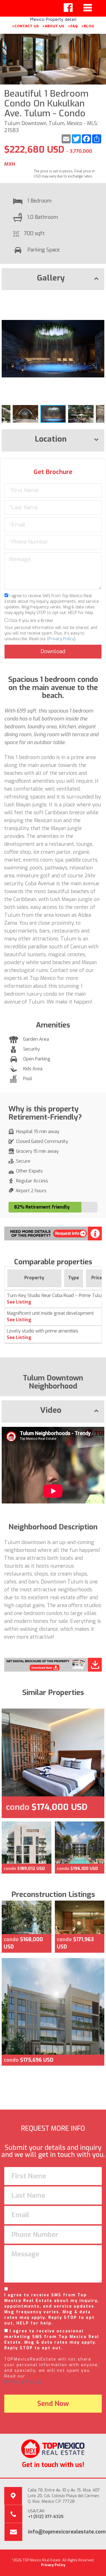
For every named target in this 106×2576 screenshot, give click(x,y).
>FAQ (73, 26)
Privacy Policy (61, 639)
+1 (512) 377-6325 (46, 2517)
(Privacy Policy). (24, 2382)
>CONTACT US (25, 26)
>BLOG (88, 26)
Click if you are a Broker (31, 621)
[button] (99, 299)
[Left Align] (68, 8)
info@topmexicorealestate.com (67, 2532)
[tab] (53, 279)
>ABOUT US (53, 26)
